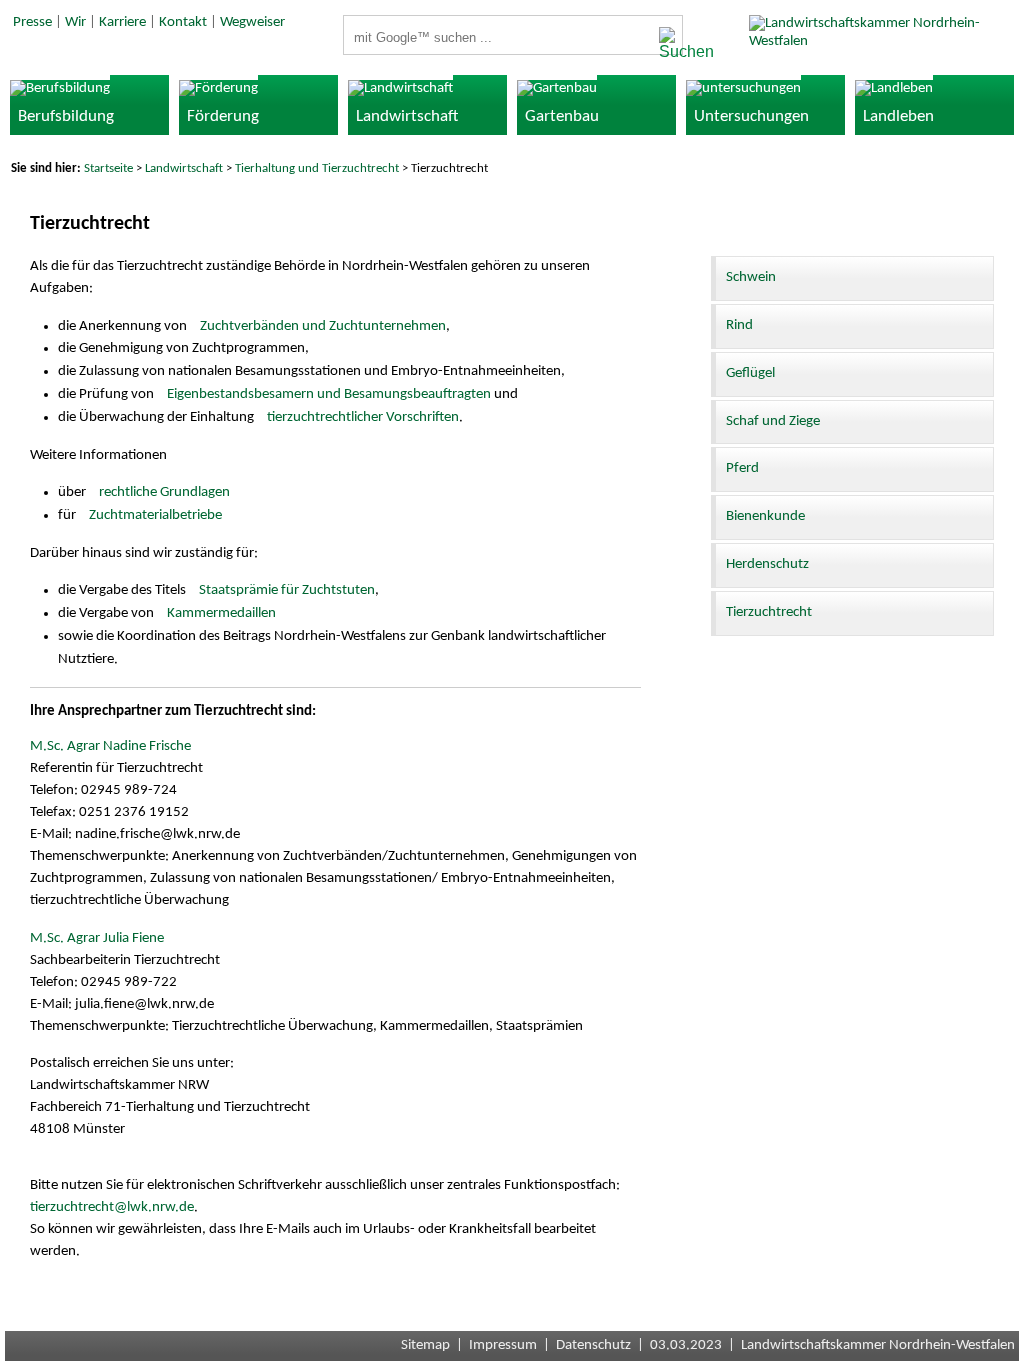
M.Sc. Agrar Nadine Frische (110, 746)
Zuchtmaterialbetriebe (155, 515)
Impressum (503, 1345)
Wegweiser (252, 22)
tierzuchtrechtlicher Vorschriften (363, 417)
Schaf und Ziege (773, 421)
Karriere (122, 22)
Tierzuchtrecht (769, 612)
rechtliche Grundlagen (164, 492)
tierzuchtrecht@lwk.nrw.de (112, 1207)
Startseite (108, 168)
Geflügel (750, 373)
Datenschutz (593, 1345)
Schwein (751, 277)
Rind (739, 325)
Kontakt (183, 22)
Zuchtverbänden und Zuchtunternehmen (323, 326)
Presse (32, 22)
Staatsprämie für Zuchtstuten (287, 590)
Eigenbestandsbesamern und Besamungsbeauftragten (329, 394)
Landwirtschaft (184, 168)
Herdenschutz (767, 564)
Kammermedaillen (221, 613)
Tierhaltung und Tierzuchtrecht (317, 168)
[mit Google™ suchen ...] (665, 44)
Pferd (742, 468)
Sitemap (425, 1345)
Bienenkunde (765, 516)
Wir (75, 22)
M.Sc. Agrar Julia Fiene (97, 938)
